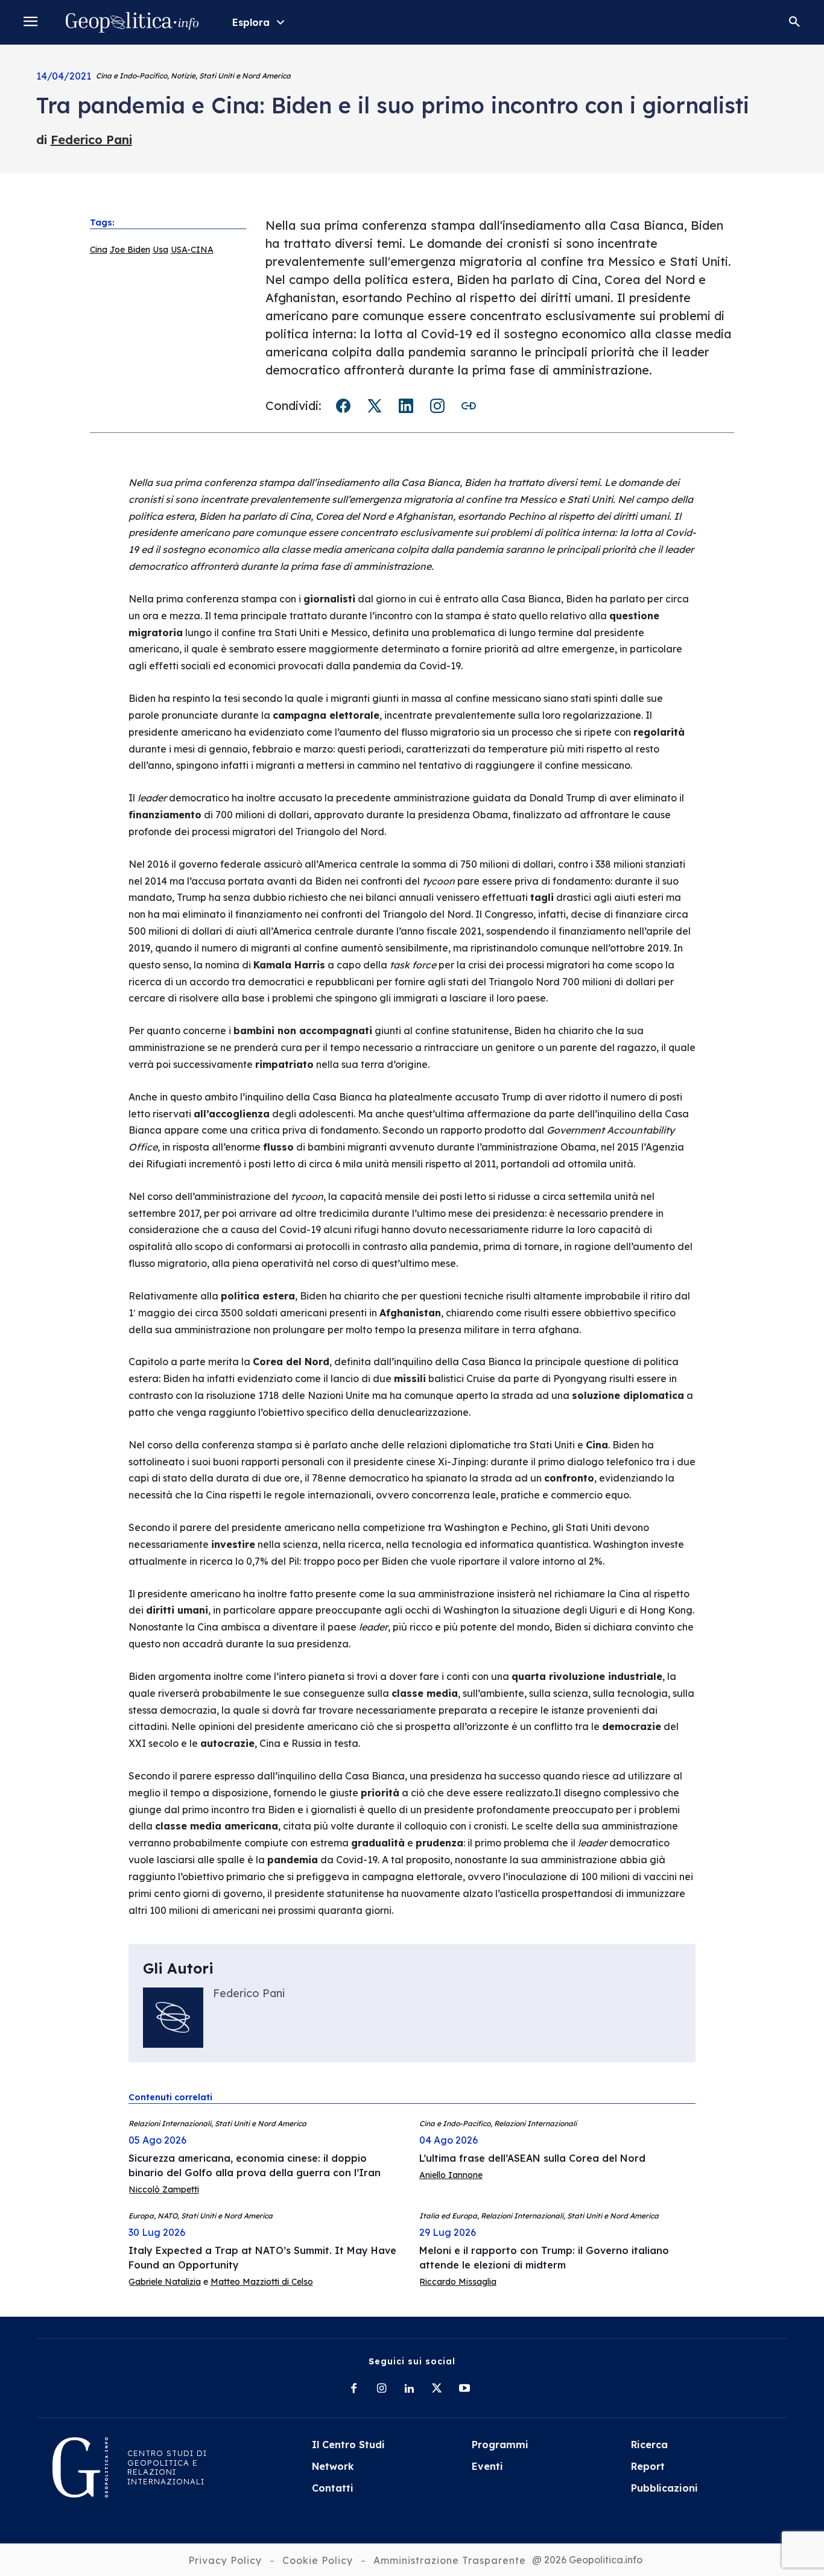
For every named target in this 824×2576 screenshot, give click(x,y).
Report (648, 2466)
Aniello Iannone (451, 2175)
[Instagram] (381, 2389)
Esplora (251, 22)
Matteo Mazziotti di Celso (262, 2282)
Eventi (487, 2466)
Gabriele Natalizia (165, 2282)
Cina (99, 250)
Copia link (469, 406)
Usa (160, 250)
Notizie (183, 76)
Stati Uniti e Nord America (245, 76)
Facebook (343, 406)
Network (333, 2466)
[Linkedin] (409, 2389)
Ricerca (649, 2445)
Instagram (437, 406)
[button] (794, 22)
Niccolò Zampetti (164, 2189)
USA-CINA (192, 250)
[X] (437, 2389)
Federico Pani (91, 140)
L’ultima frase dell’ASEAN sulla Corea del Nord (532, 2158)
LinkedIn (406, 406)
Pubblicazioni (664, 2488)
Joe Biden (130, 250)
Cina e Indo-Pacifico (132, 76)
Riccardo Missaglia (458, 2282)
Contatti (333, 2488)
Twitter (375, 406)
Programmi (500, 2445)
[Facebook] (353, 2389)
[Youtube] (464, 2389)
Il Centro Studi (348, 2445)
